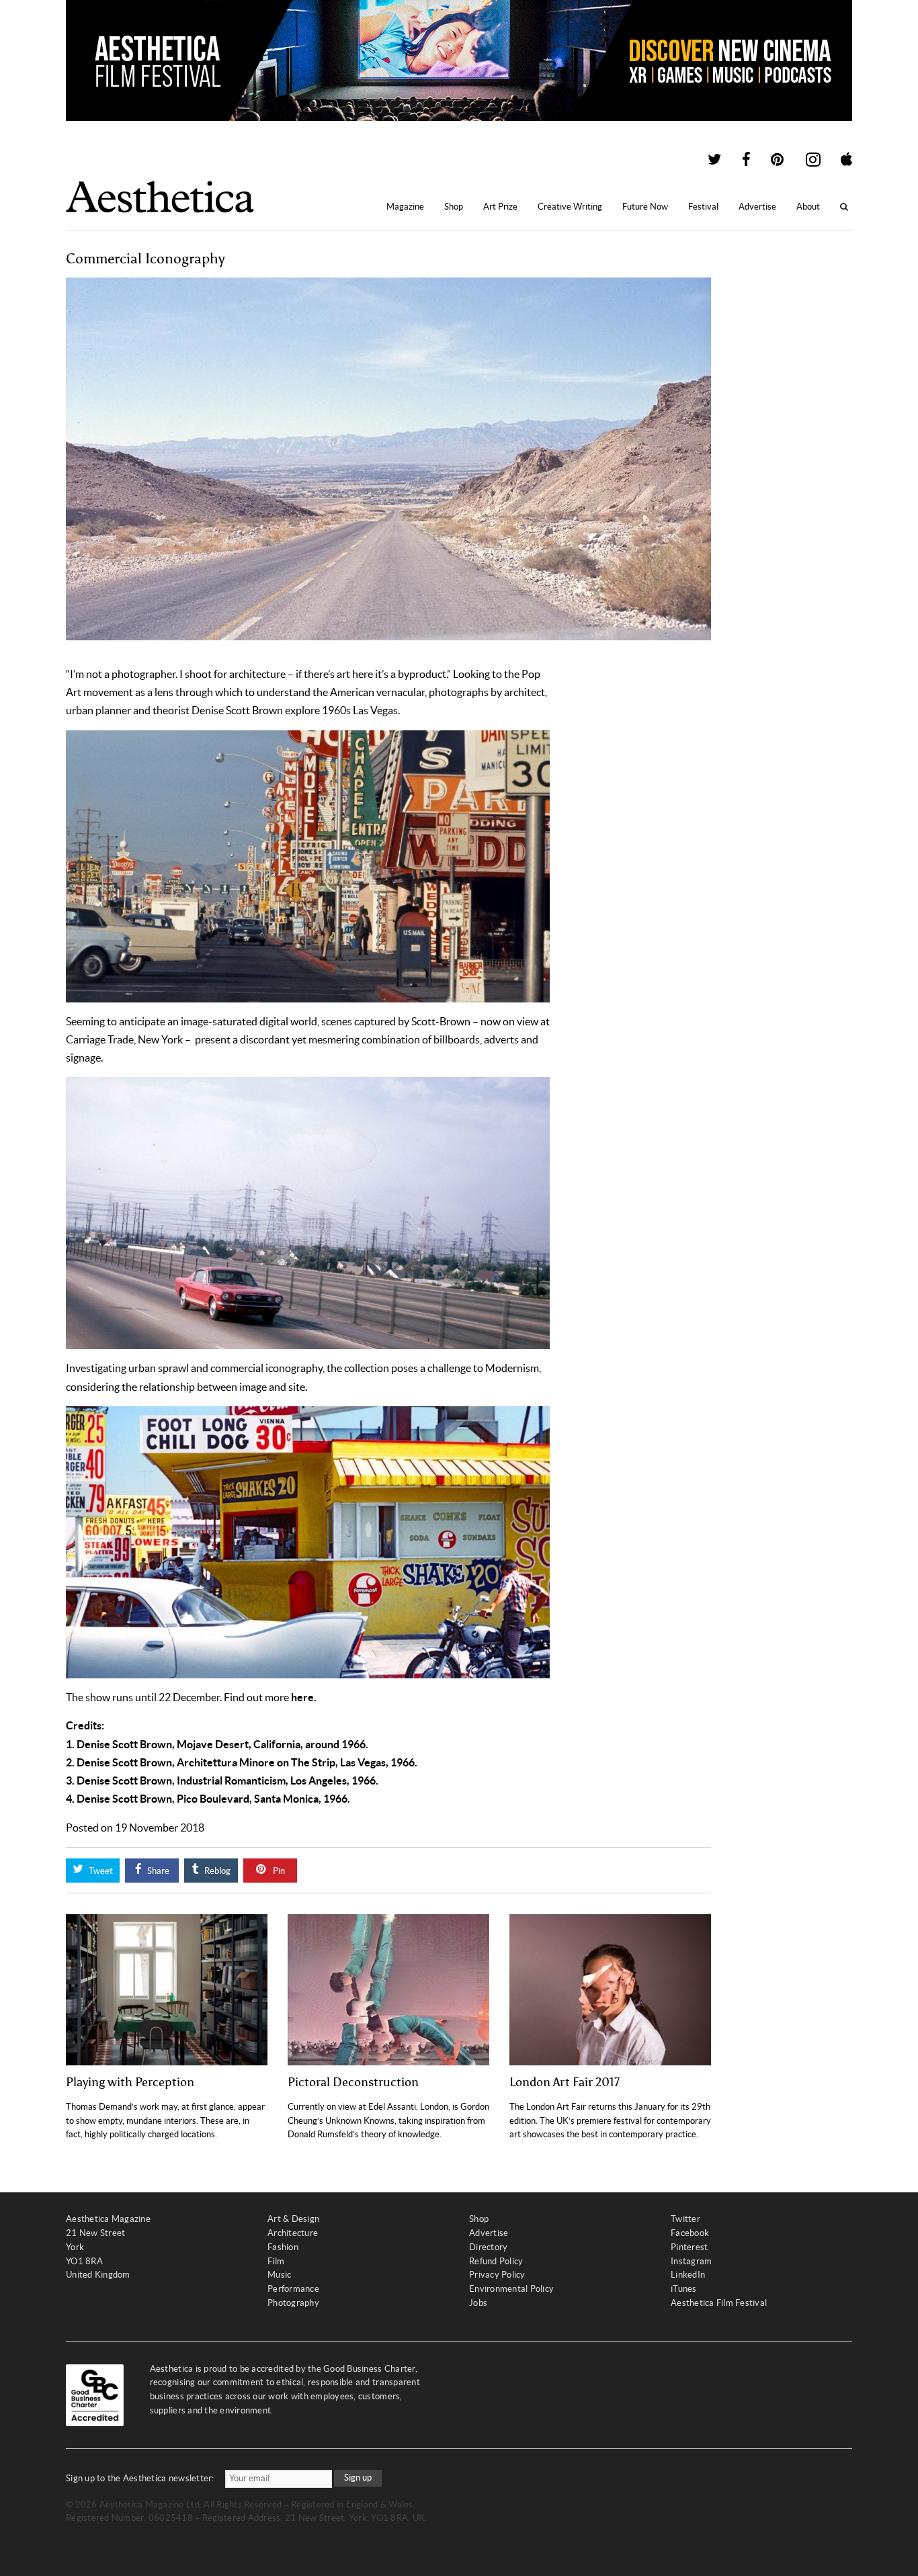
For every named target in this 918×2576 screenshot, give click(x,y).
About (808, 207)
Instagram (691, 2261)
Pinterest (689, 2247)
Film (276, 2261)
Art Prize (500, 207)
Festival (703, 207)
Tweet (100, 1871)
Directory (488, 2247)
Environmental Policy (511, 2289)
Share (157, 1871)
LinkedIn (688, 2275)
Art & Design (293, 2219)
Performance (293, 2289)
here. (304, 1697)
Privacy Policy (497, 2275)
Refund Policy (496, 2261)
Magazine (405, 207)
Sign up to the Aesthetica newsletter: (140, 2478)
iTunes (684, 2289)
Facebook (690, 2233)
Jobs (478, 2303)
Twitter (685, 2219)
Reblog (216, 1871)
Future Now (645, 207)
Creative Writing (570, 207)
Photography (293, 2303)
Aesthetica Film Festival (719, 2303)
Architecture (293, 2233)
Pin (278, 1871)
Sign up (358, 2478)
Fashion (283, 2247)
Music (279, 2275)
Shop (454, 207)
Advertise (757, 207)
